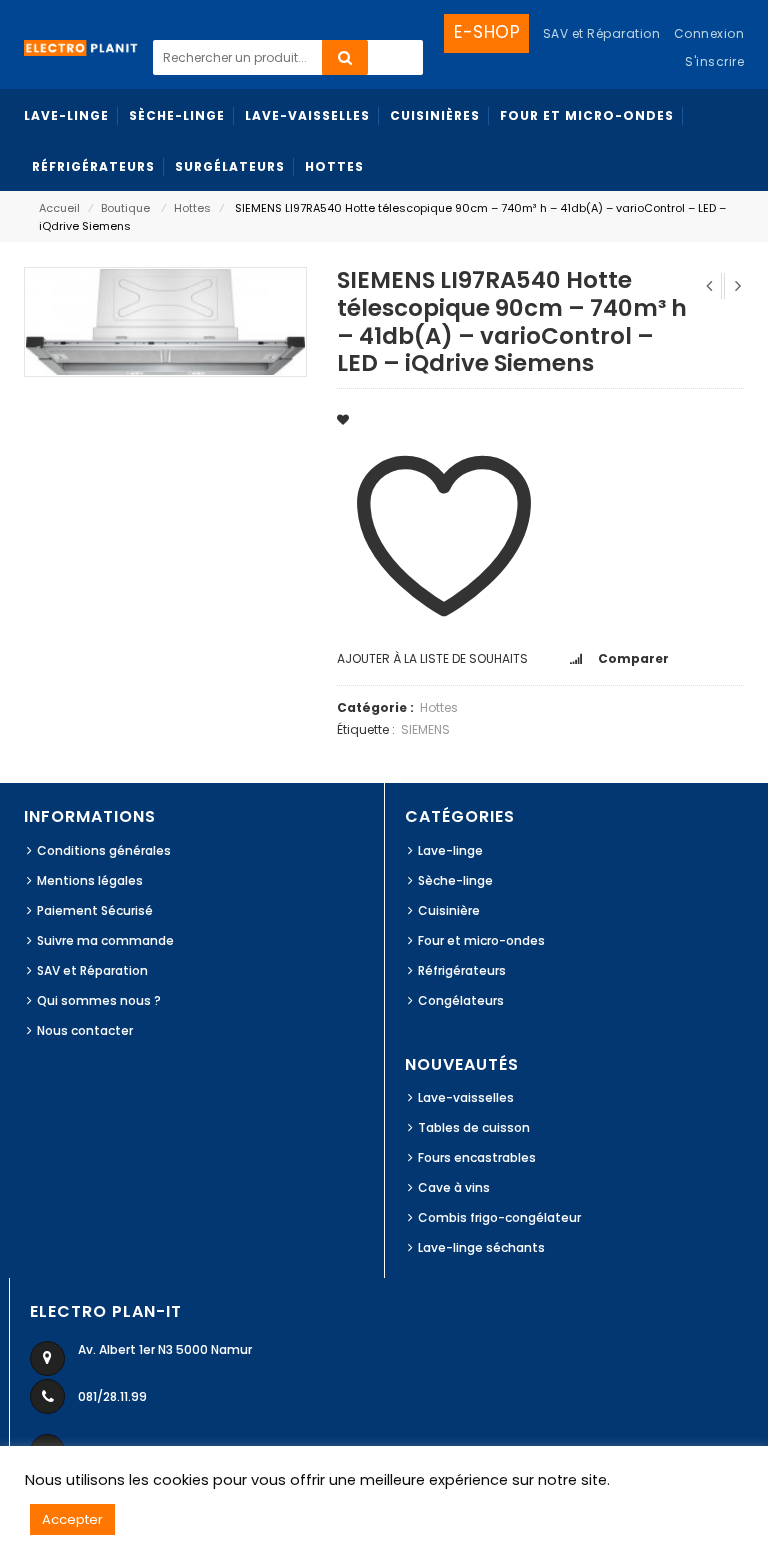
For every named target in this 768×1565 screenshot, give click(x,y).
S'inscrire (714, 61)
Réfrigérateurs (462, 970)
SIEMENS (425, 729)
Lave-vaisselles (466, 1097)
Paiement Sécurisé (95, 910)
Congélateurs (461, 1000)
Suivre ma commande (105, 940)
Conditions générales (104, 850)
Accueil (59, 208)
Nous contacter (85, 1030)
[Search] (345, 57)
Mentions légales (90, 880)
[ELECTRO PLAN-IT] (81, 46)
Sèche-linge (455, 880)
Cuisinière (449, 910)
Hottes (192, 208)
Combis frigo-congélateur (499, 1217)
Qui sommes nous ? (99, 1000)
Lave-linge (450, 850)
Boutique (125, 208)
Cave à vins (454, 1187)
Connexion (709, 33)
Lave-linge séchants (481, 1247)
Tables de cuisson (474, 1127)
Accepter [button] (72, 1519)
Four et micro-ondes (481, 940)
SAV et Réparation (92, 970)
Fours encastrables (477, 1157)
